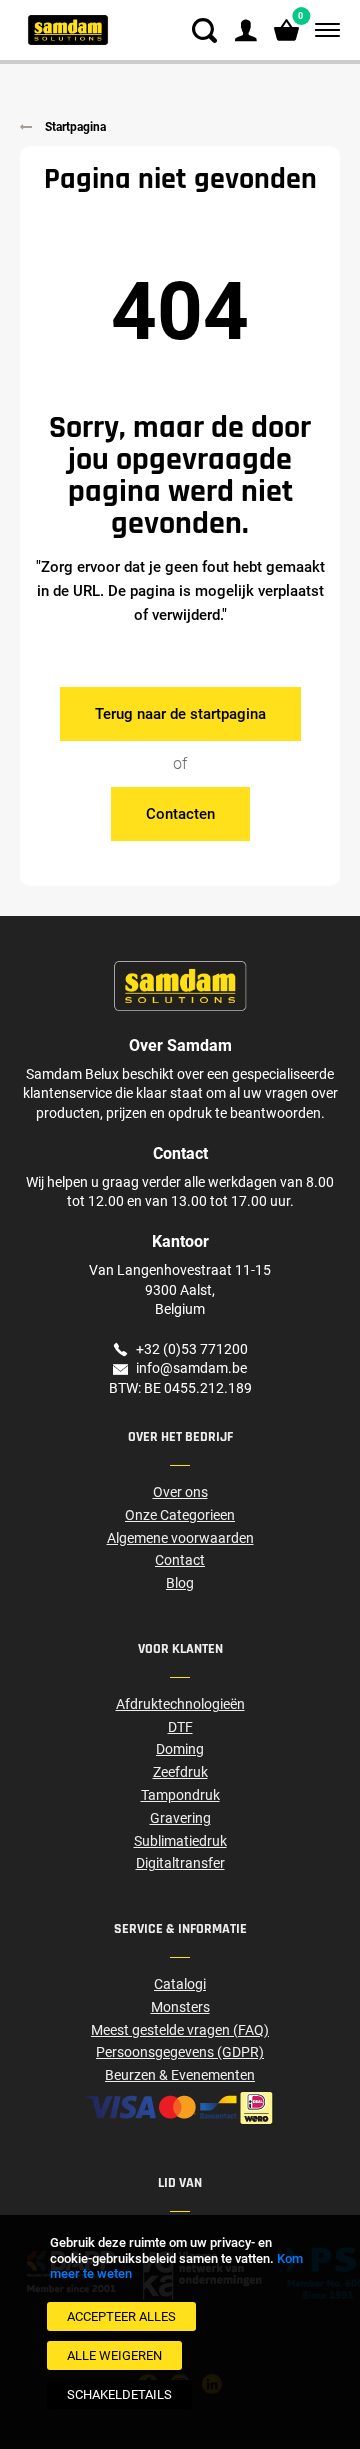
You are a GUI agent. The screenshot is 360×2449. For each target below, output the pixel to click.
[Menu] (323, 30)
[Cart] (286, 30)
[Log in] (245, 30)
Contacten (180, 814)
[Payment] (180, 2108)
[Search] (204, 30)
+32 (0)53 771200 (192, 1349)
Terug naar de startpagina (180, 714)
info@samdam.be (191, 1368)
